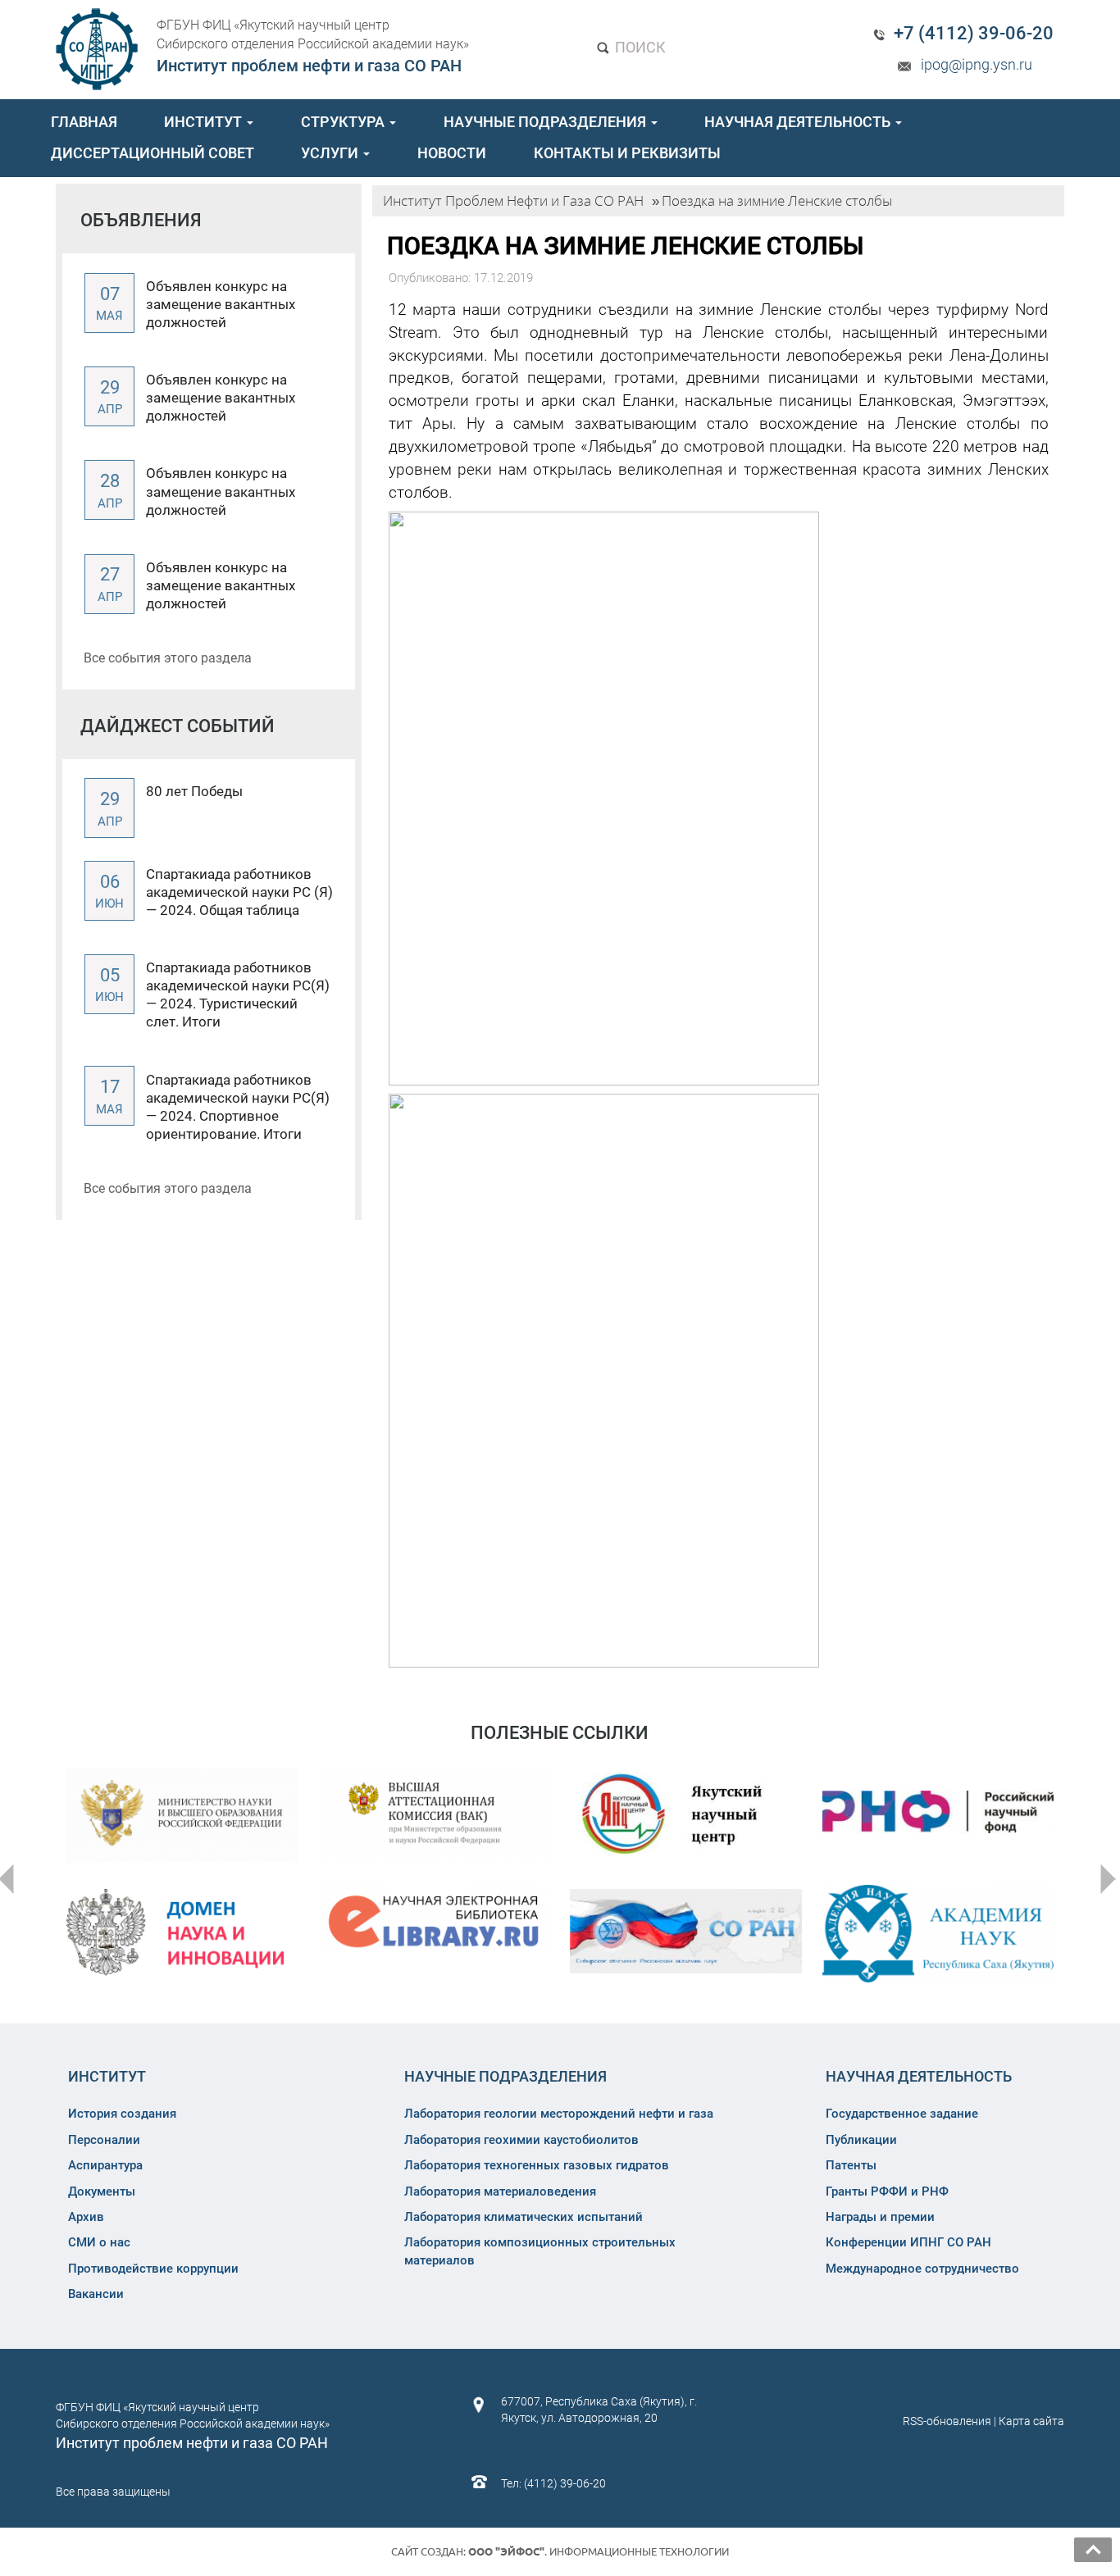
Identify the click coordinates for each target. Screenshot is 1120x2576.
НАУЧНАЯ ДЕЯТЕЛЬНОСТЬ (799, 122)
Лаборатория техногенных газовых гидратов (537, 2165)
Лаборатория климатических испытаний (524, 2217)
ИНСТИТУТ (205, 122)
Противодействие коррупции (153, 2269)
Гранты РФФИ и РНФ (887, 2191)
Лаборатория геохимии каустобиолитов (521, 2140)
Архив (86, 2217)
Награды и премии (880, 2217)
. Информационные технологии (599, 2551)
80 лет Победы (194, 791)
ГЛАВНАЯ (84, 122)
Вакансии (96, 2294)
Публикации (861, 2140)
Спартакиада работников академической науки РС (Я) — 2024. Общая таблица (239, 892)
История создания (122, 2114)
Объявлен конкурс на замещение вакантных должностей (221, 304)
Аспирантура (105, 2165)
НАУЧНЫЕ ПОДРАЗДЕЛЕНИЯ (546, 122)
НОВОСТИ (452, 153)
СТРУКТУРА (344, 122)
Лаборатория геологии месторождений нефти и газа (559, 2114)
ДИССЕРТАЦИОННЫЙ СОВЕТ (153, 153)
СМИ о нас (99, 2242)
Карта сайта (1031, 2421)
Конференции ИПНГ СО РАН (908, 2242)
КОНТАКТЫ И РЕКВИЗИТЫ (627, 153)
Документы (102, 2191)
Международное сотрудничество (922, 2269)
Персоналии (104, 2140)
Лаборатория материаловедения (500, 2191)
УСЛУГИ (331, 153)
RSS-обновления (947, 2421)
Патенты (851, 2165)
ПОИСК (639, 47)
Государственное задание (902, 2114)
